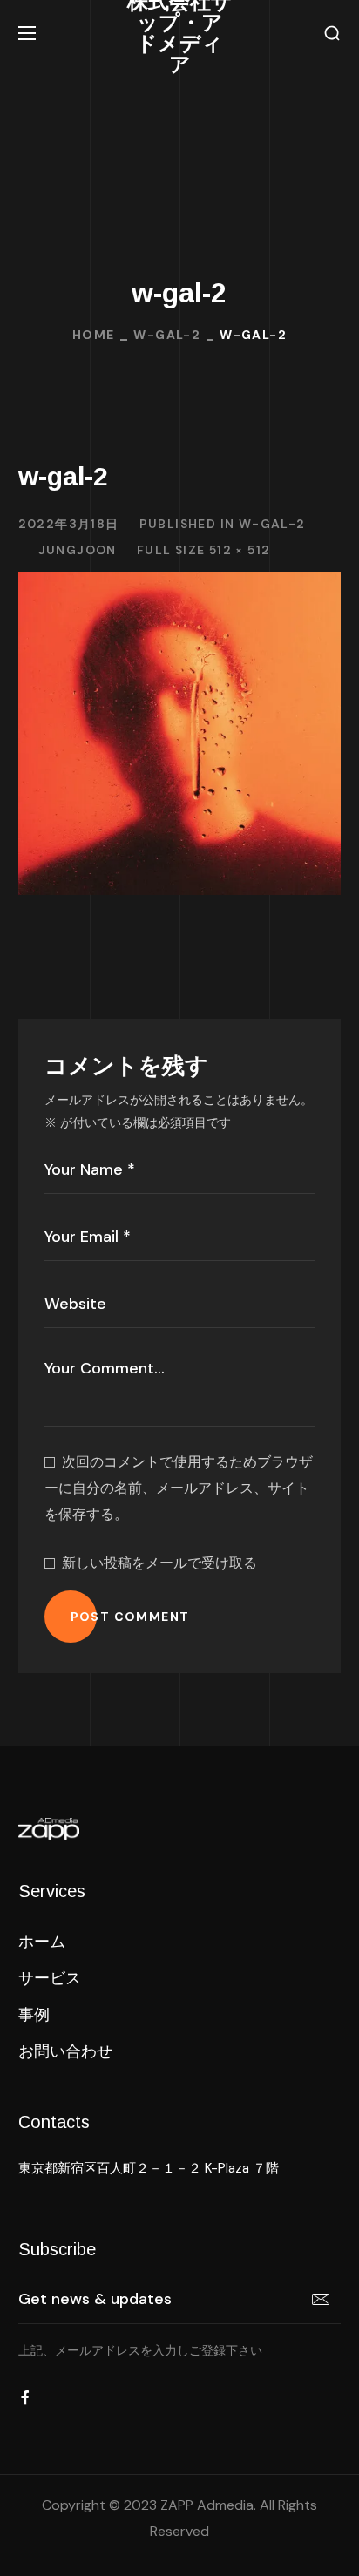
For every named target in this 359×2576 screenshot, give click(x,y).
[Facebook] (25, 2397)
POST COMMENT (130, 1617)
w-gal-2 (167, 335)
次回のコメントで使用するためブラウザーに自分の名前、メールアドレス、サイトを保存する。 (179, 1488)
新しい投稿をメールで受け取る (159, 1563)
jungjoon (78, 550)
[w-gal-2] (180, 584)
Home (94, 335)
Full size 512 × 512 (204, 550)
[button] (332, 34)
